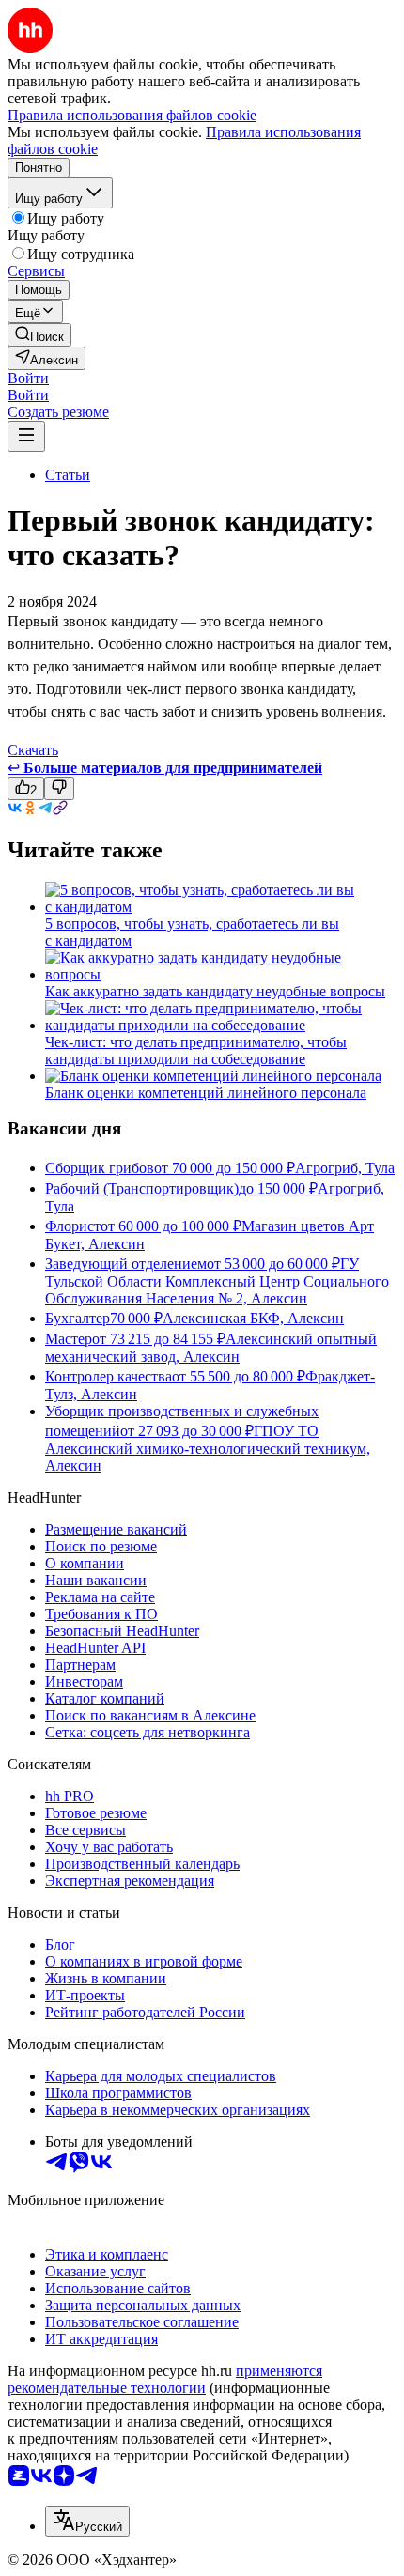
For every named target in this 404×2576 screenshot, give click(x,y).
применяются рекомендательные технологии (165, 2379)
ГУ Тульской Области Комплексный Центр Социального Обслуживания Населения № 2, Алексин (217, 1281)
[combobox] (87, 2521)
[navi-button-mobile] (26, 436)
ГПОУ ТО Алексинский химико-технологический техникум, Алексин (208, 1448)
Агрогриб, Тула (345, 1168)
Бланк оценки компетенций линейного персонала (206, 1093)
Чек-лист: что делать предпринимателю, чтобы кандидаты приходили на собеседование (196, 1050)
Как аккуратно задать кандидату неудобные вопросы (215, 991)
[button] (28, 378)
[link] (39, 335)
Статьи (68, 475)
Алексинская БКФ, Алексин (253, 1318)
